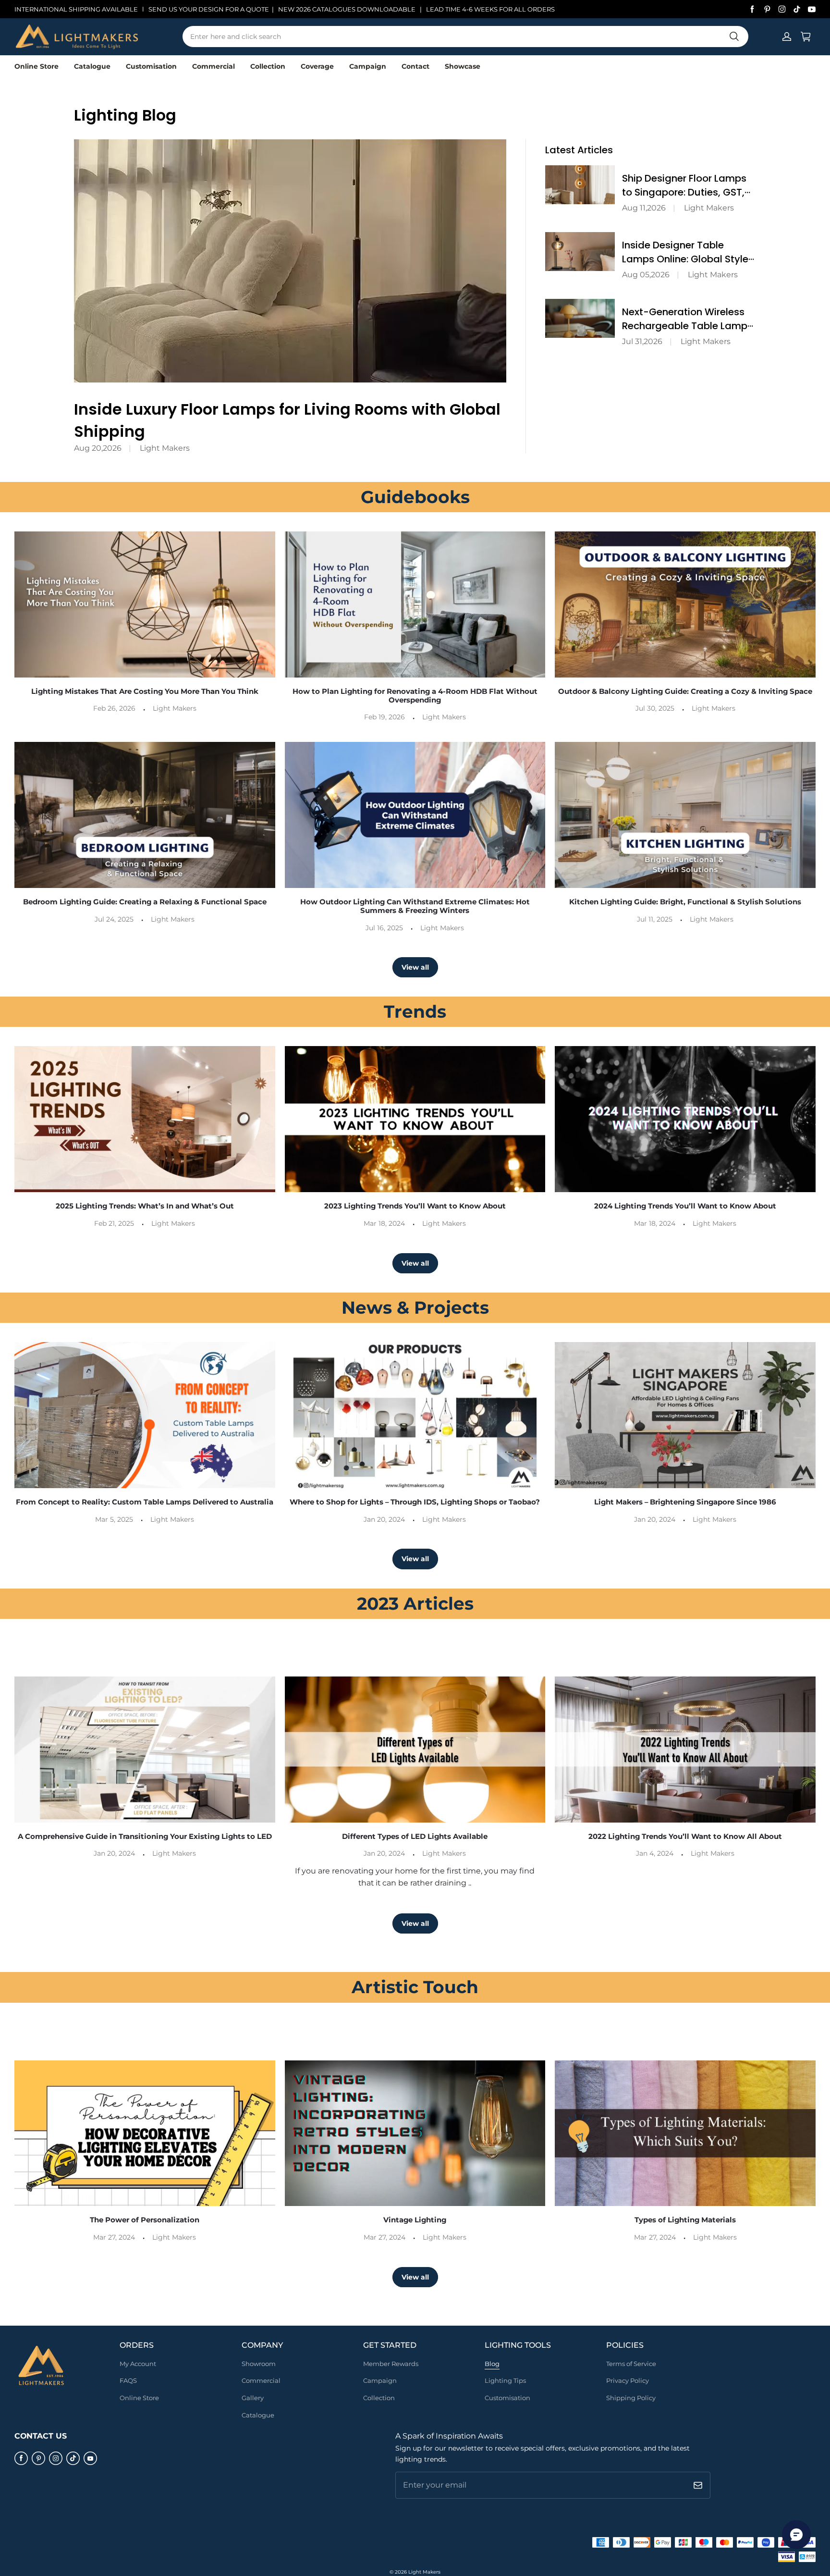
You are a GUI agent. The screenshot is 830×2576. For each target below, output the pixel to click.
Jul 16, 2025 (384, 928)
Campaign (368, 66)
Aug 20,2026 (98, 448)
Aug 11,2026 (644, 208)
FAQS (128, 2380)
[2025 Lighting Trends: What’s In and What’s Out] (145, 1119)
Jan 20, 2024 (384, 1519)
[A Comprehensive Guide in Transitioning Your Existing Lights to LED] (145, 1750)
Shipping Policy (631, 2398)
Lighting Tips (505, 2380)
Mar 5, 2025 (114, 1519)
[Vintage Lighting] (415, 2133)
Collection (268, 66)
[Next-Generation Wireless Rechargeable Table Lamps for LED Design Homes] (580, 318)
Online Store (37, 66)
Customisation (151, 66)
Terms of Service (631, 2364)
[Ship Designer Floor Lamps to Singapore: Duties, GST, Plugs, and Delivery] (580, 185)
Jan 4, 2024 (655, 1853)
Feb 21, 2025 (114, 1223)
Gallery (253, 2398)
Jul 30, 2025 (655, 708)
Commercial (214, 66)
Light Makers (165, 448)
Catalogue (92, 66)
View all (415, 967)
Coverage (317, 66)
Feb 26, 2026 (114, 708)
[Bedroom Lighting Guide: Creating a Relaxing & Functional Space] (145, 815)
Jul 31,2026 (642, 341)
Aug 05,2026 (646, 275)
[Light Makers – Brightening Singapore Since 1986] (685, 1415)
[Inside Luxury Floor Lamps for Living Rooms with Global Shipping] (290, 261)
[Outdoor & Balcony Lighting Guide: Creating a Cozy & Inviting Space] (685, 604)
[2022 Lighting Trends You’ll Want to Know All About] (685, 1750)
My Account (138, 2364)
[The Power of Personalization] (145, 2133)
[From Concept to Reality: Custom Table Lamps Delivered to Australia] (145, 1415)
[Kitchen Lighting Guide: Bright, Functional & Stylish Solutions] (685, 815)
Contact (415, 66)
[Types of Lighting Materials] (685, 2133)
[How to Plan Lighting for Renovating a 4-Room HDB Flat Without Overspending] (415, 604)
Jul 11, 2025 (655, 919)
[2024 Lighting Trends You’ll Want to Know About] (685, 1119)
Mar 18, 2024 (384, 1223)
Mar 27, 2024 (114, 2237)
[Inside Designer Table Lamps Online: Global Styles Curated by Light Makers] (580, 252)
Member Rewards (391, 2364)
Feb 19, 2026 (384, 717)
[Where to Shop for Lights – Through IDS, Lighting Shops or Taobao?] (415, 1415)
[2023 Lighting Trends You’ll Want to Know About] (415, 1119)
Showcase (463, 66)
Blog (492, 2364)
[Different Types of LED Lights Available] (415, 1750)
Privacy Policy (628, 2380)
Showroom (259, 2364)
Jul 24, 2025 (114, 919)
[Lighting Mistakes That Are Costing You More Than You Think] (145, 604)
